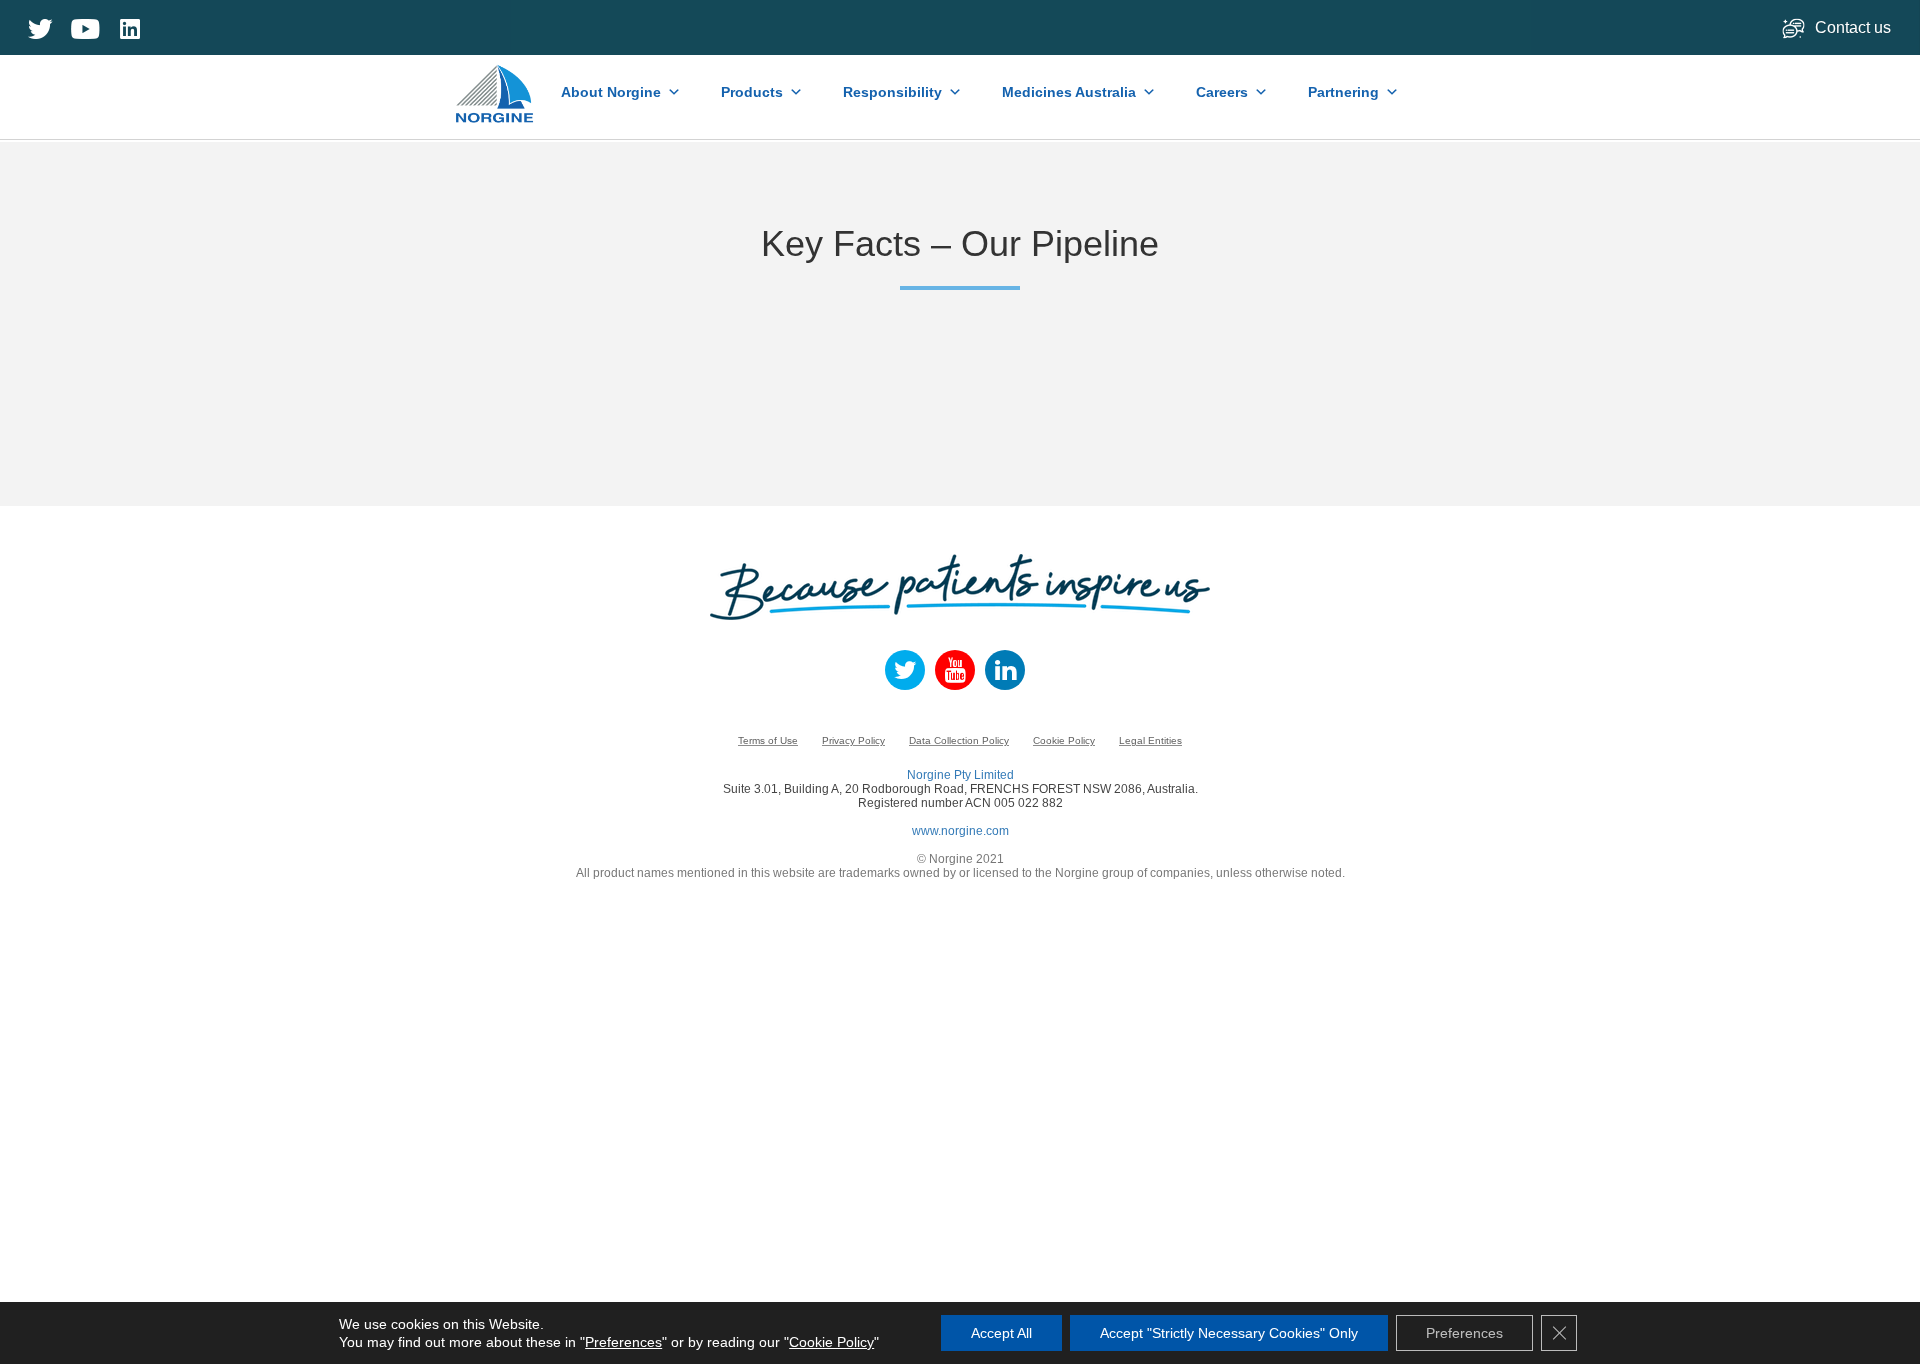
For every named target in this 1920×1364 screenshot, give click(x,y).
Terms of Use (768, 740)
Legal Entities (1150, 740)
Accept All (1001, 1333)
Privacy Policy (853, 740)
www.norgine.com (960, 831)
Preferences (623, 1342)
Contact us (1855, 27)
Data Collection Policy (959, 740)
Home (496, 84)
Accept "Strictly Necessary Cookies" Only (1229, 1333)
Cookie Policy (1064, 740)
